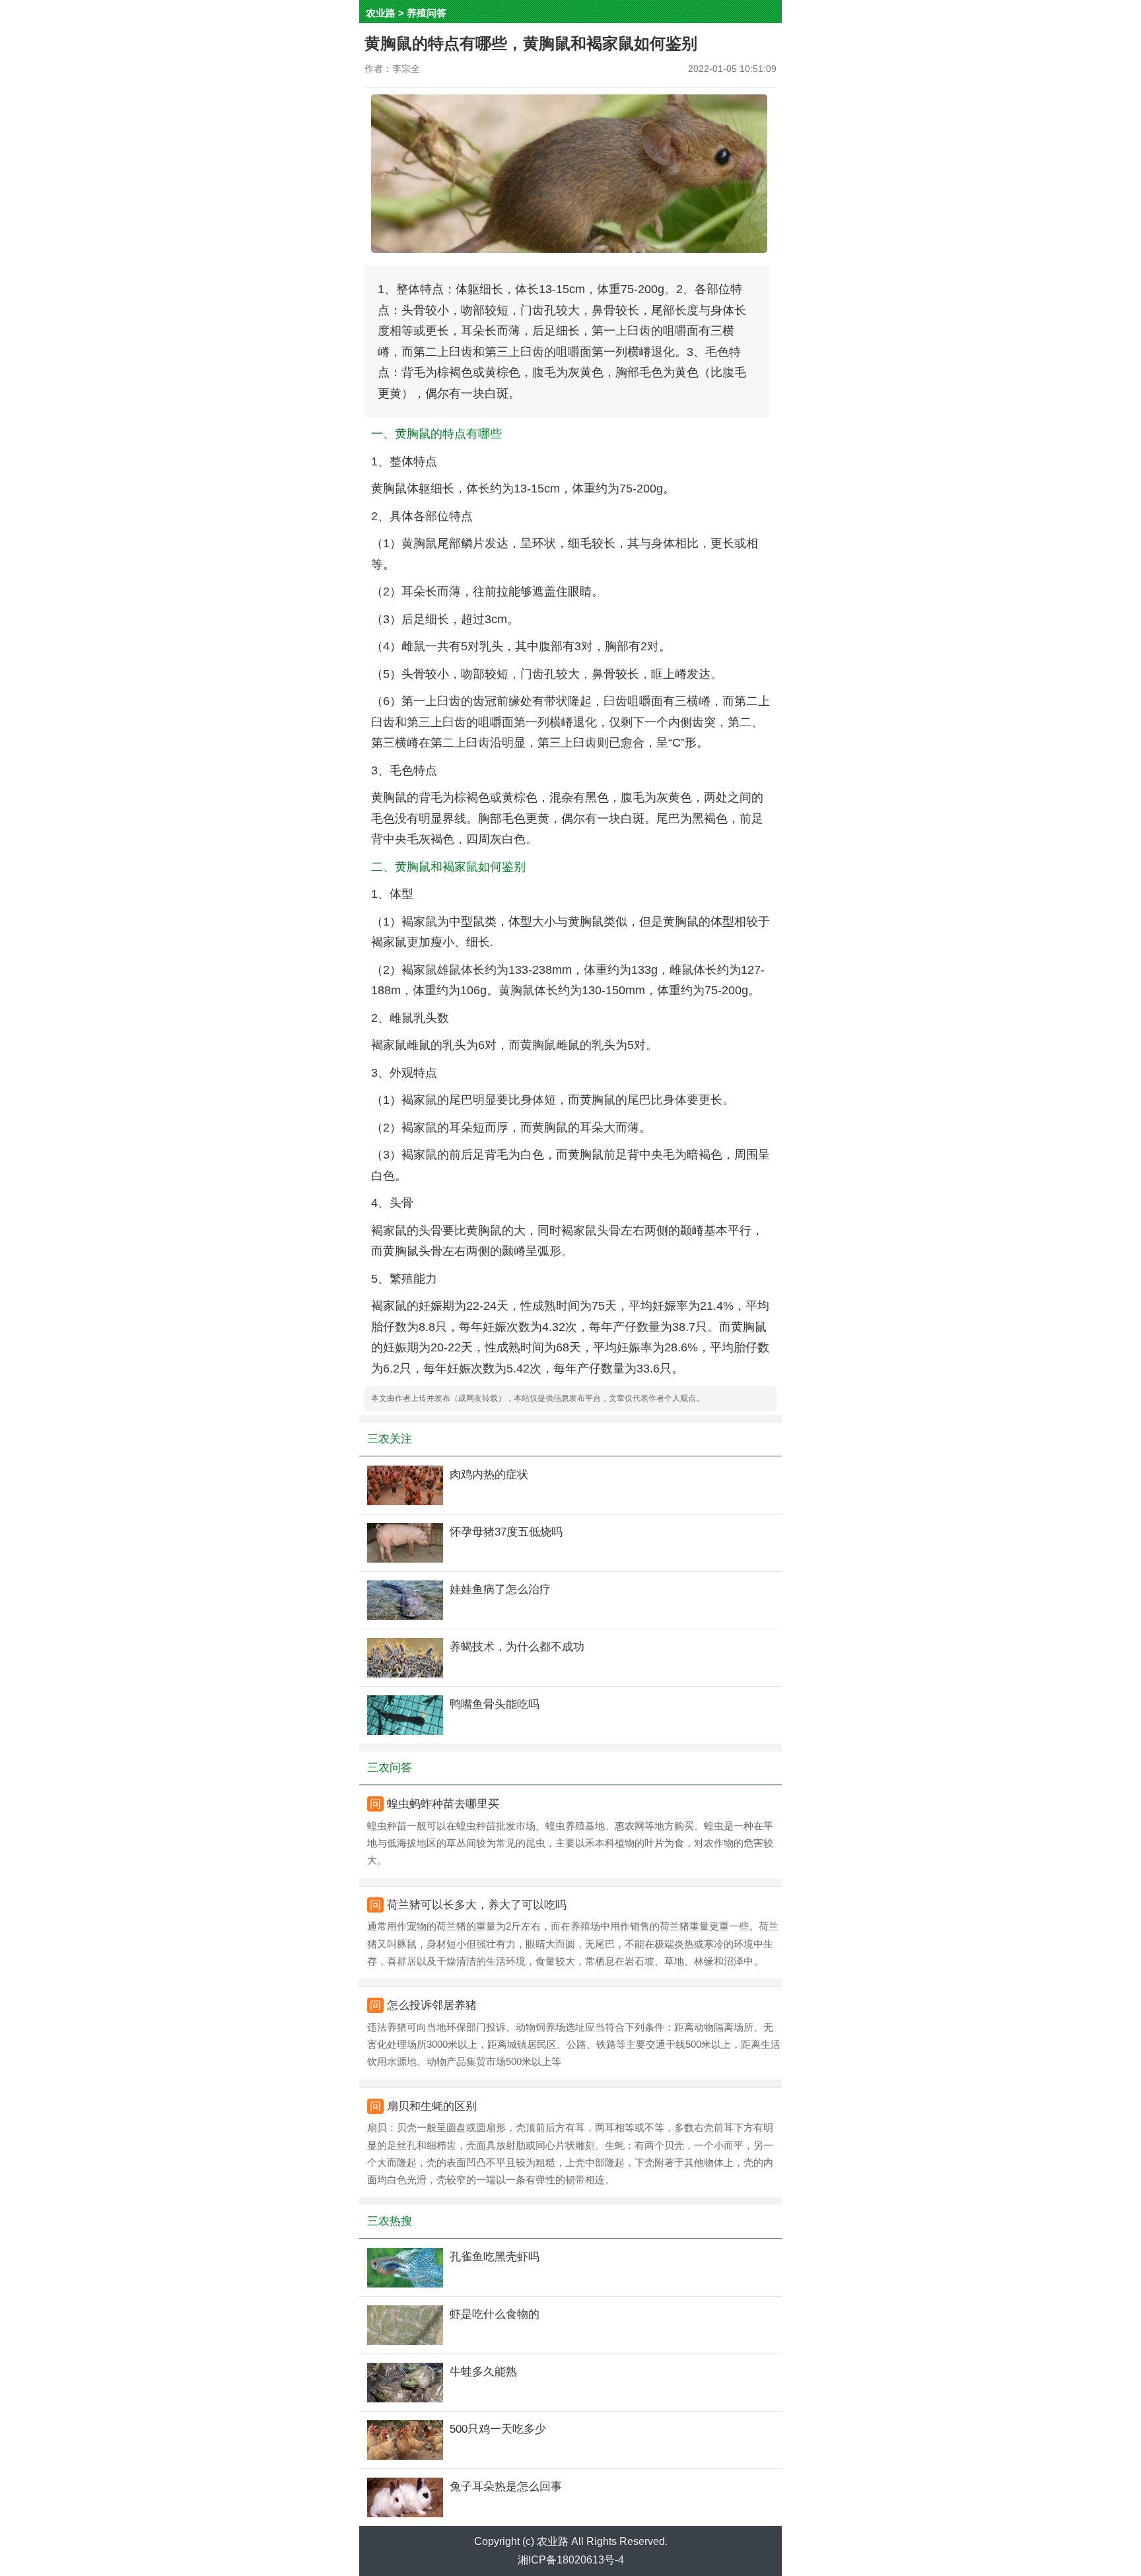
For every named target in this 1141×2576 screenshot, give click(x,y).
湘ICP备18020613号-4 (571, 2560)
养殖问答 (427, 13)
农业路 (381, 13)
